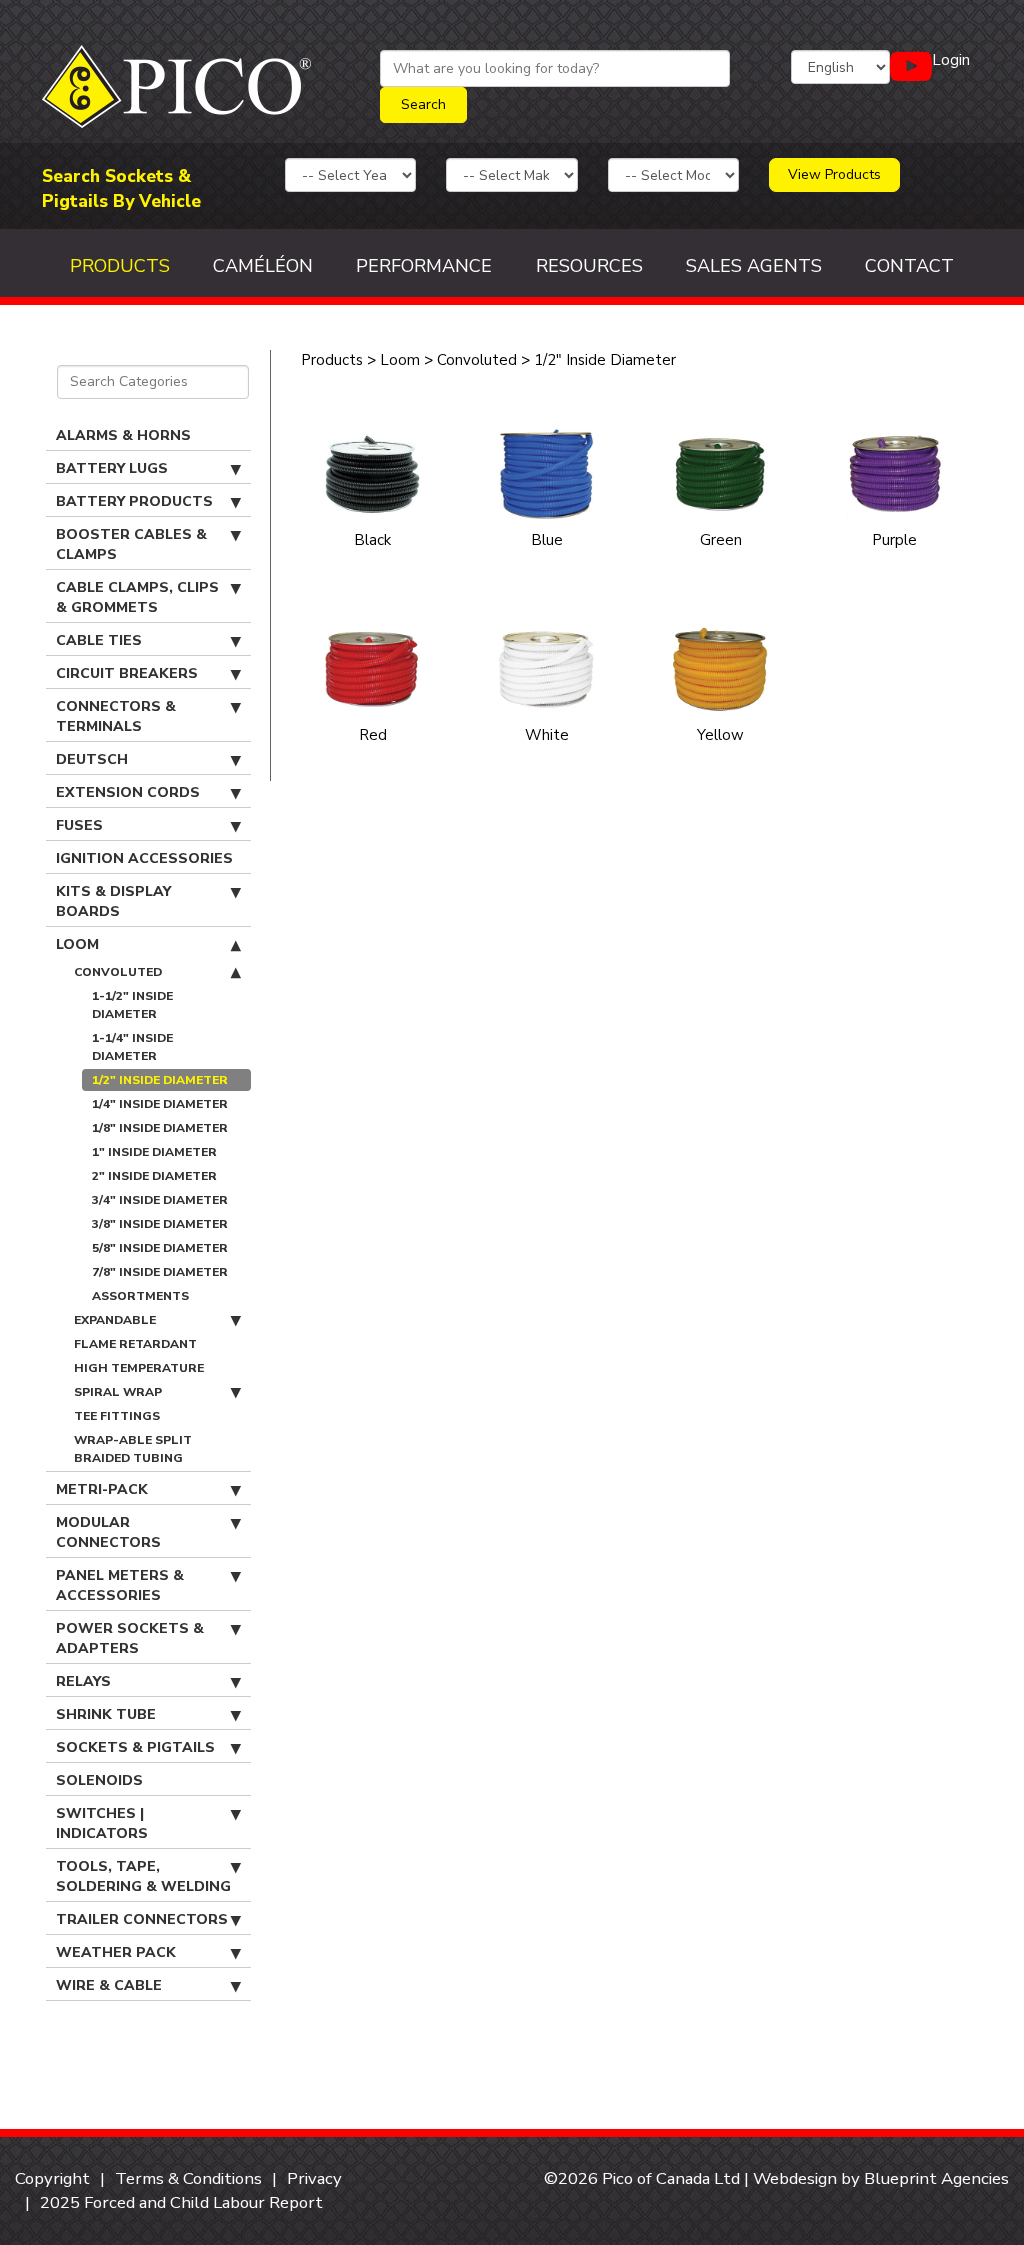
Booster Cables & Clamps (131, 544)
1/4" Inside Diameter (160, 1104)
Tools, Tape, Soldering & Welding (143, 1876)
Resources (589, 266)
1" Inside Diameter (154, 1152)
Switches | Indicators (102, 1823)
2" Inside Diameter (154, 1176)
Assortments (140, 1296)
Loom (77, 944)
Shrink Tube (106, 1714)
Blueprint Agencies (936, 2178)
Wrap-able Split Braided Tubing (133, 1449)
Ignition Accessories (144, 858)
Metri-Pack (102, 1489)
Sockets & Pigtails (135, 1747)
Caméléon (263, 266)
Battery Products (134, 501)
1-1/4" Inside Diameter (132, 1047)
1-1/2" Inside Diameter (132, 1005)
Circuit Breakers (127, 673)
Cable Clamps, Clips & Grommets (137, 597)
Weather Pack (116, 1952)
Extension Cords (128, 792)
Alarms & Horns (123, 435)
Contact (909, 266)
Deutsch (92, 759)
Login (951, 60)
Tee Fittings (117, 1416)
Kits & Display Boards (113, 901)
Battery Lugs (112, 468)
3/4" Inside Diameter (160, 1200)
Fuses (79, 825)
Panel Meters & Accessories (120, 1585)
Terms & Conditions (188, 2178)
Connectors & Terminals (116, 716)
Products (120, 266)
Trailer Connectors (142, 1919)
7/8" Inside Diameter (160, 1272)
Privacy (314, 2178)
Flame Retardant (135, 1344)
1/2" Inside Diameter (160, 1080)
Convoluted (118, 972)
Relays (83, 1681)
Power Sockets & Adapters (130, 1638)
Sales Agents (754, 266)
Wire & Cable (109, 1985)
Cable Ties (99, 640)
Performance (424, 266)
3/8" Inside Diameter (160, 1224)
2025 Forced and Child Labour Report (181, 2202)
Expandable (115, 1320)
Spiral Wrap (118, 1392)
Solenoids (99, 1780)
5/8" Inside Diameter (160, 1248)
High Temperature (139, 1368)
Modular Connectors (108, 1532)
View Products (834, 174)
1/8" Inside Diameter (160, 1128)
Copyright (52, 2178)
